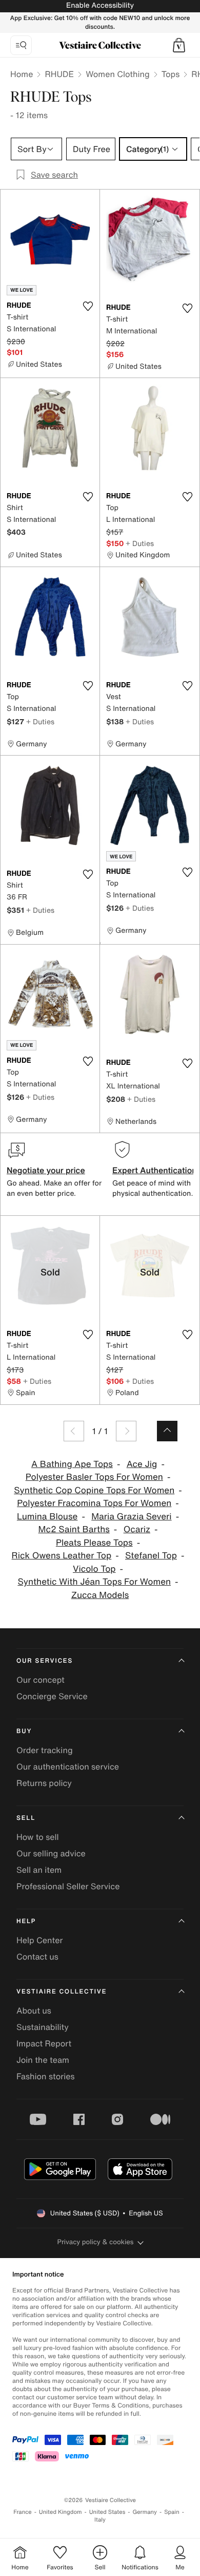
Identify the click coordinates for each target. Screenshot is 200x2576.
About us (34, 2010)
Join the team (43, 2060)
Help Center (39, 1940)
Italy (100, 2520)
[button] (179, 45)
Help (26, 1921)
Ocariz (137, 1529)
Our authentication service (68, 1766)
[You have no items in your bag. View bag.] (179, 45)
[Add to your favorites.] (88, 306)
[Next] (126, 1431)
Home (22, 74)
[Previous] (74, 1431)
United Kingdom (61, 2512)
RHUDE (59, 74)
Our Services (45, 1661)
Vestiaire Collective (62, 1992)
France (23, 2512)
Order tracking (45, 1750)
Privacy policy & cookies (96, 2242)
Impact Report (44, 2043)
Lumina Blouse (47, 1517)
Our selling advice (51, 1853)
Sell (26, 1818)
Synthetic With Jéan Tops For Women (94, 1582)
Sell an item (39, 1870)
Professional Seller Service (68, 1886)
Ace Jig (142, 1464)
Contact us (37, 1957)
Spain (172, 2512)
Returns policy (44, 1783)
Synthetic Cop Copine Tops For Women (94, 1490)
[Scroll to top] (167, 1431)
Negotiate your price (46, 1170)
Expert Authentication (155, 1170)
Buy (24, 1731)
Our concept (41, 1680)
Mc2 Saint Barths (74, 1529)
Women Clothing (118, 74)
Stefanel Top (151, 1556)
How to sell (38, 1837)
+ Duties (140, 543)
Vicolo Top (94, 1569)
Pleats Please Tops (94, 1543)
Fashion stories (46, 2076)
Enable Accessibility (100, 5)
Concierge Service (52, 1696)
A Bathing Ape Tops (72, 1464)
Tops (171, 74)
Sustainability (43, 2027)
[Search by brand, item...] (21, 45)
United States (107, 2512)
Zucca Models (100, 1595)
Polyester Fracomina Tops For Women (94, 1503)
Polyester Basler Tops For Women (94, 1477)
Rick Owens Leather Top (62, 1556)
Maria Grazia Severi (131, 1517)
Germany (145, 2512)
